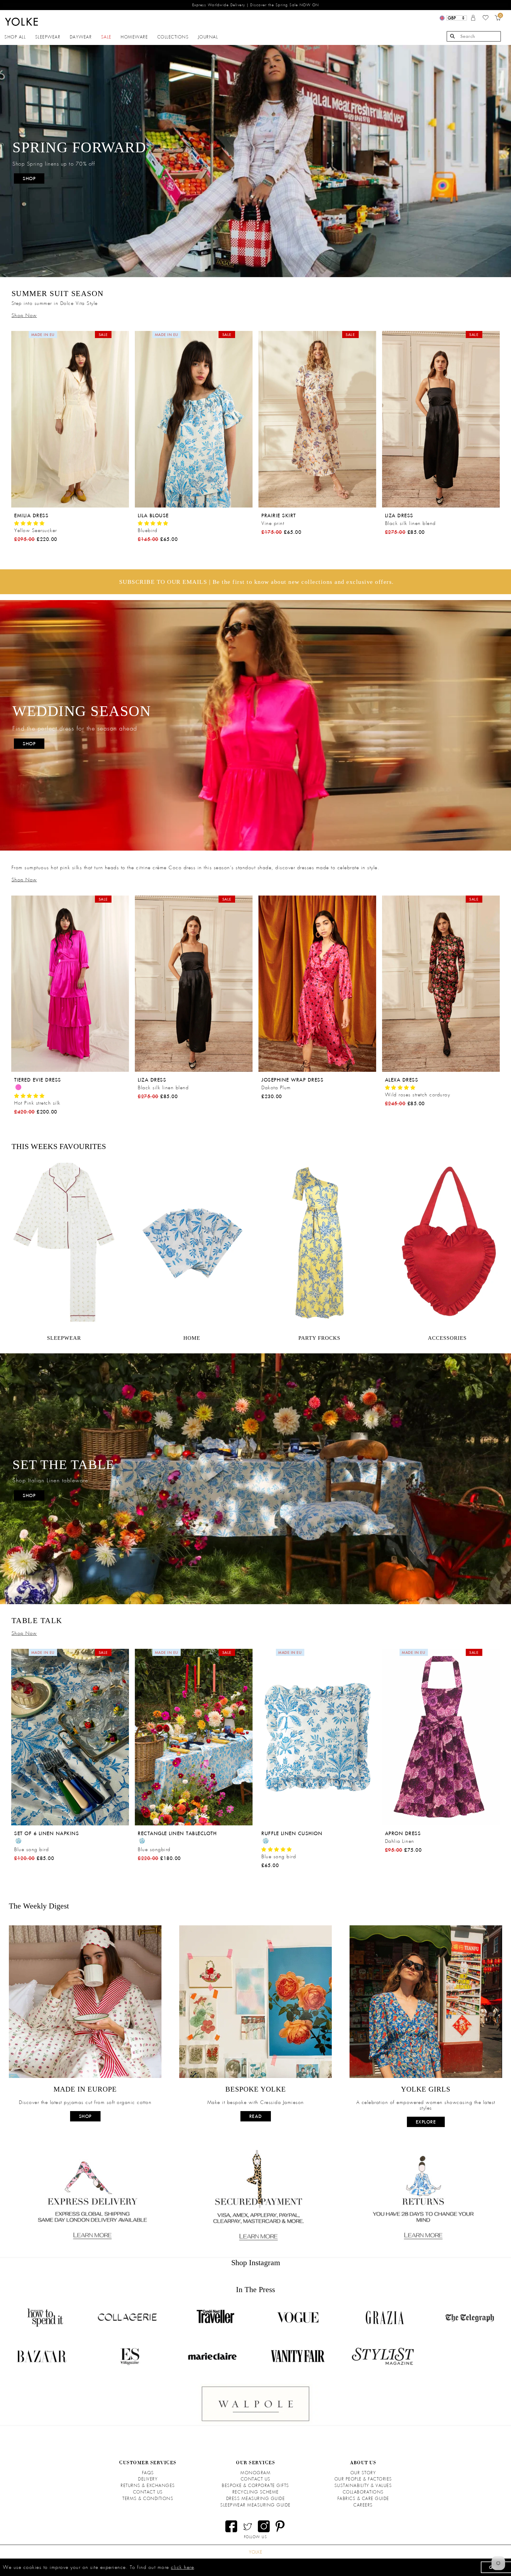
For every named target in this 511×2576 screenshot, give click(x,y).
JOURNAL (208, 37)
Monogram (256, 2473)
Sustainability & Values (363, 2485)
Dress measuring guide (256, 2499)
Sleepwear (48, 37)
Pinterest (280, 2526)
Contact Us (148, 2492)
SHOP (29, 178)
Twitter (248, 2526)
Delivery (148, 2479)
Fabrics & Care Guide (363, 2499)
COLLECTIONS (173, 37)
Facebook (231, 2526)
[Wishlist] (486, 19)
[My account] (473, 19)
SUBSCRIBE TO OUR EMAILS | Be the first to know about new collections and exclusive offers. (257, 582)
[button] (30, 523)
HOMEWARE (134, 37)
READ (256, 2116)
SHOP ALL (15, 37)
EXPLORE (426, 2122)
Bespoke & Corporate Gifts (256, 2485)
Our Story (363, 2473)
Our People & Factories (363, 2479)
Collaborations (363, 2492)
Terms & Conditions (148, 2499)
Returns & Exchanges (148, 2485)
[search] (474, 36)
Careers (363, 2505)
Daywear (81, 37)
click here (182, 2567)
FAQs (148, 2473)
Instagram (264, 2526)
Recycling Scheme (256, 2492)
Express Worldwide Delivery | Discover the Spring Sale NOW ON (256, 5)
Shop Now (24, 315)
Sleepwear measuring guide (256, 2505)
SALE (106, 37)
